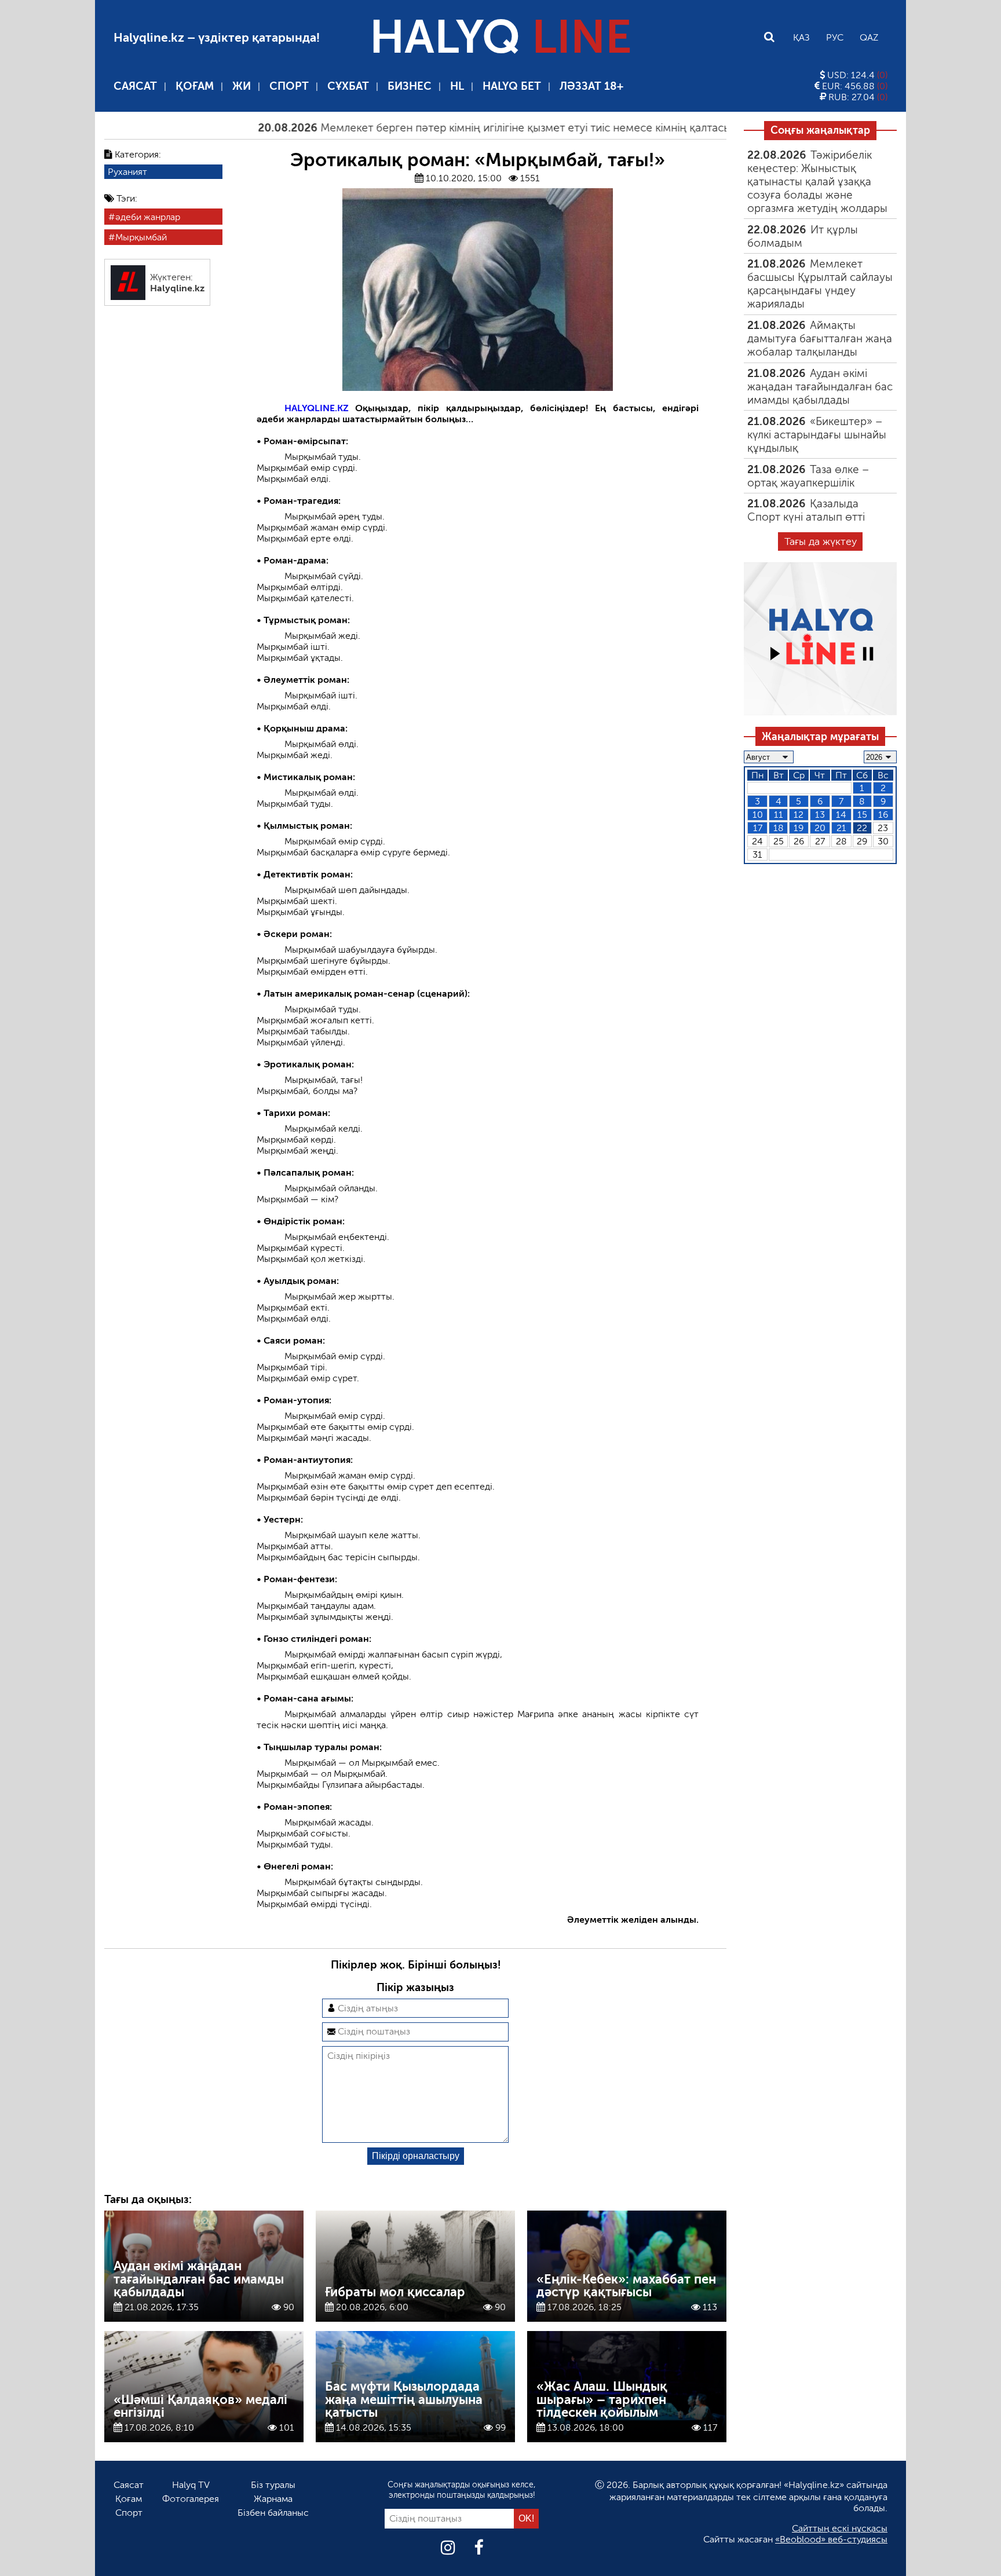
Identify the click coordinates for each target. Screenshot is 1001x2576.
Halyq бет (512, 86)
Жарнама (273, 2499)
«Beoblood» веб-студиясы (831, 2539)
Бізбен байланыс (273, 2513)
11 (779, 815)
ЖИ (242, 86)
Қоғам (195, 86)
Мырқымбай (141, 237)
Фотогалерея (191, 2499)
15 (862, 815)
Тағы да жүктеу (821, 541)
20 (820, 828)
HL (457, 86)
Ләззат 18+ (591, 86)
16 (883, 815)
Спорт (289, 86)
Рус (835, 37)
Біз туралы (273, 2485)
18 (779, 828)
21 (841, 828)
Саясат (135, 86)
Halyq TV (191, 2485)
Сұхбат (348, 86)
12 (799, 815)
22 (862, 828)
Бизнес (410, 86)
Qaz (869, 37)
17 (758, 828)
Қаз (801, 37)
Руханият (127, 172)
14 (841, 815)
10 (758, 815)
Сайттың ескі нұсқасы (840, 2528)
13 (820, 815)
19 (799, 828)
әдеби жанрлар (148, 217)
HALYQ (500, 37)
